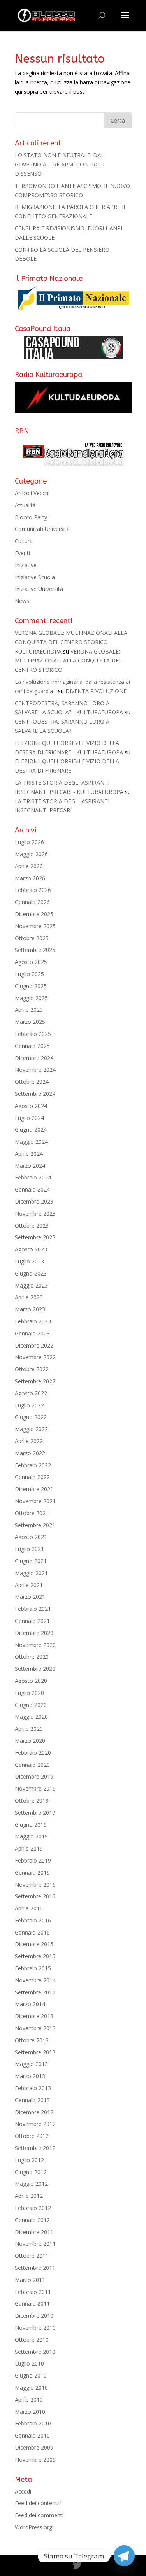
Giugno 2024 (31, 1129)
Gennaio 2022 (32, 1477)
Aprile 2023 (29, 1297)
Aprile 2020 (29, 1729)
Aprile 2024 (29, 1154)
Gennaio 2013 (32, 2100)
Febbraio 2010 (33, 2423)
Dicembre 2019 (34, 1776)
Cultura (24, 541)
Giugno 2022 (31, 1417)
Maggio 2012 (31, 2184)
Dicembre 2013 (34, 2016)
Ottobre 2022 (32, 1369)
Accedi (23, 2491)
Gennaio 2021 (32, 1621)
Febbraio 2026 (33, 890)
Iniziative (26, 565)
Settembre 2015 (35, 1956)
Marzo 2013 (30, 2076)
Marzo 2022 (30, 1453)
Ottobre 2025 (32, 938)
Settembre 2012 (35, 2148)
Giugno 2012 (31, 2172)
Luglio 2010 (29, 2363)
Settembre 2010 (35, 2352)
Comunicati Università (42, 529)
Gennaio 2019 (32, 1872)
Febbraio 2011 (33, 2292)
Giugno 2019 (31, 1825)
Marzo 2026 (30, 878)
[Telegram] (124, 2556)
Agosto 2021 (31, 1537)
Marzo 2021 (30, 1597)
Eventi (22, 553)
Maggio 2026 (31, 854)
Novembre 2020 (35, 1645)
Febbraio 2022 (33, 1465)
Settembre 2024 (35, 1094)
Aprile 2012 (29, 2196)
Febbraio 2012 (33, 2208)
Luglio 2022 (29, 1405)
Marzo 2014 (30, 2004)
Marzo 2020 (30, 1741)
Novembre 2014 (35, 1980)
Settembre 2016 (35, 1896)
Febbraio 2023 (33, 1321)
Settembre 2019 (35, 1813)
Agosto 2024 (31, 1106)
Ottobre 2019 (32, 1801)
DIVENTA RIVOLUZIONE (96, 691)
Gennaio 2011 (32, 2304)
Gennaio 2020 (32, 1765)
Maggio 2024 (31, 1142)
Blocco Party (31, 517)
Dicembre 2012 (34, 2112)
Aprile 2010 (29, 2400)
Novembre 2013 (35, 2028)
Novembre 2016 (35, 1885)
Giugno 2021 (31, 1561)
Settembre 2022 (35, 1381)
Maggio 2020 (31, 1716)
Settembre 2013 (35, 2052)
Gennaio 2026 (32, 902)
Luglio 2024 (29, 1118)
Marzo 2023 (30, 1309)
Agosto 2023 (31, 1249)
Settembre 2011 (35, 2268)
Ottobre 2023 (32, 1226)
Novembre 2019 (35, 1788)
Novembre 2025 (35, 926)
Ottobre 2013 (32, 2040)
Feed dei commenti (39, 2515)
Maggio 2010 (31, 2388)
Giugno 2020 (31, 1705)
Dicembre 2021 (34, 1489)
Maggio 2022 (31, 1429)
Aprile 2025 (29, 1010)
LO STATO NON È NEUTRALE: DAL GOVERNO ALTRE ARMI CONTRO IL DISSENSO (60, 164)
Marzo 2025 (30, 1022)
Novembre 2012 (35, 2124)
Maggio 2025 (31, 998)
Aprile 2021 (29, 1585)
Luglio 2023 (29, 1261)
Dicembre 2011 (34, 2232)
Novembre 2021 (35, 1501)
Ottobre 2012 (32, 2136)
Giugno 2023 (31, 1273)
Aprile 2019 (29, 1848)
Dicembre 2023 (34, 1201)
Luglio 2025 (29, 974)
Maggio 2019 (31, 1836)
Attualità (25, 505)
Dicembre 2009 (34, 2447)
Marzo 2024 (30, 1166)
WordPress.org (33, 2527)
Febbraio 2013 (33, 2088)
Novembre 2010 (35, 2328)
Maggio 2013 (31, 2064)
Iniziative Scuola (35, 577)
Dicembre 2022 (34, 1345)
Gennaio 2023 (32, 1333)
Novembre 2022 (35, 1357)
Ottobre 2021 (32, 1513)
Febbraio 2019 (33, 1860)
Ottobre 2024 (32, 1082)
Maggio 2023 (31, 1285)
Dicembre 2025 (34, 914)
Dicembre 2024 (34, 1058)
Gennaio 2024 (32, 1189)
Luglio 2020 (29, 1693)
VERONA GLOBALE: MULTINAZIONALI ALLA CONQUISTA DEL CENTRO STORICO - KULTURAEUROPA (71, 642)
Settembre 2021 (35, 1525)
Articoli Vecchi (32, 493)
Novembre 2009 (35, 2459)
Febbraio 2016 (33, 1920)
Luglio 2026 (29, 842)
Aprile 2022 (29, 1441)
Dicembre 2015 (34, 1944)
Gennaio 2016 (32, 1932)
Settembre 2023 (35, 1237)
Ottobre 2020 (32, 1657)
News (22, 601)
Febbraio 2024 (33, 1177)
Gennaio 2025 (32, 1046)
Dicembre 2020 (34, 1633)
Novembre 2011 (35, 2244)
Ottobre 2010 (32, 2340)
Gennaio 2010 (32, 2435)
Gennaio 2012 (32, 2220)
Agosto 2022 (31, 1393)
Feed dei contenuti (38, 2503)
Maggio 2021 (31, 1573)
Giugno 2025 (31, 986)
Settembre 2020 (35, 1669)
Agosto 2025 (31, 962)
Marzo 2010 (30, 2412)
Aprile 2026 (29, 866)
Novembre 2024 (35, 1070)
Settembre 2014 (35, 1992)
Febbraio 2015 (33, 1968)
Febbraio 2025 (33, 1034)
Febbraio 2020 (33, 1753)
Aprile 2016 (29, 1908)
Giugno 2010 (31, 2375)
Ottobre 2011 (32, 2256)
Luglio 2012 (29, 2160)
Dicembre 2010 (34, 2316)
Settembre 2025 (35, 950)
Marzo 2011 (30, 2280)
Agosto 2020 (31, 1681)
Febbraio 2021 (33, 1609)
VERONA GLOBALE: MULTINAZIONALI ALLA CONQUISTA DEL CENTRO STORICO (68, 661)
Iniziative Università (39, 589)
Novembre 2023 (35, 1214)
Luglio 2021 (29, 1549)
